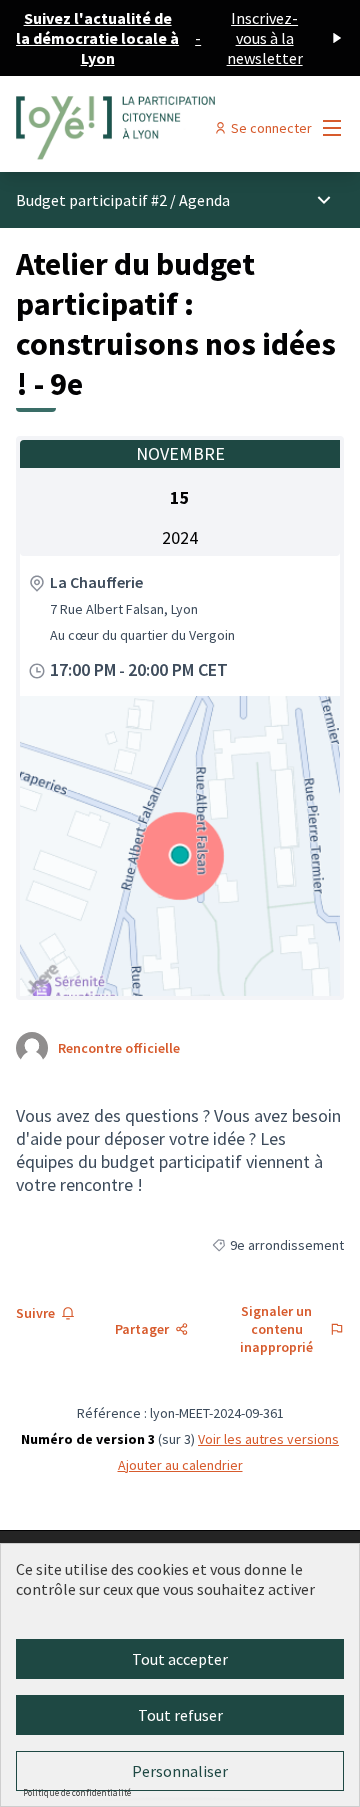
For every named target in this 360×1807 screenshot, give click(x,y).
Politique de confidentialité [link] (77, 1792)
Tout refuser (180, 1715)
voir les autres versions (268, 1439)
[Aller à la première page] (137, 128)
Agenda (204, 200)
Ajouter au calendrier (180, 1465)
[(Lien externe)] (180, 846)
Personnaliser (180, 1771)
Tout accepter (180, 1659)
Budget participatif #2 (91, 200)
